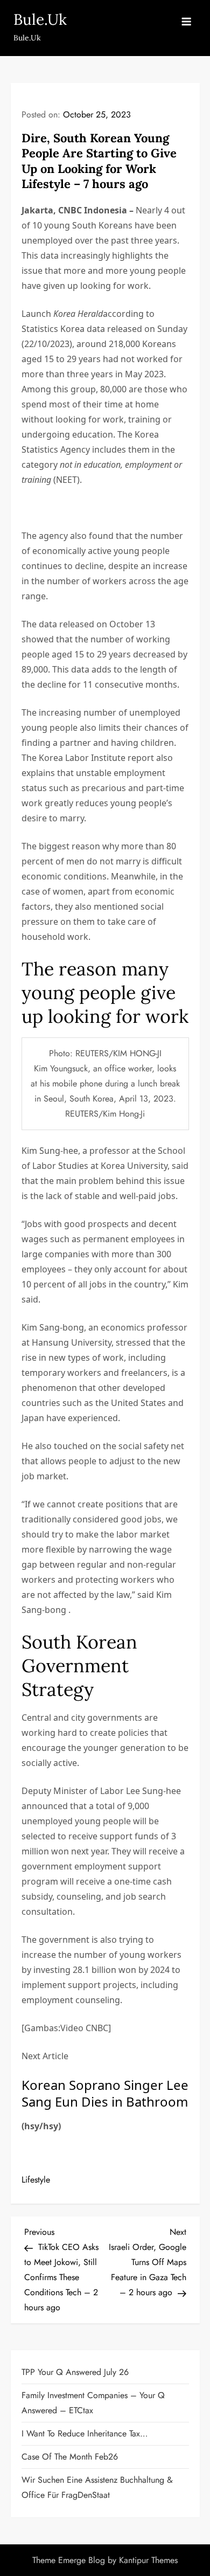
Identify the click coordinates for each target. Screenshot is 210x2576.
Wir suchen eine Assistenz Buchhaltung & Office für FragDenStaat (97, 2487)
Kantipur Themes (148, 2560)
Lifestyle (36, 2180)
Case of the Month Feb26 (70, 2457)
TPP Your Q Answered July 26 (75, 2372)
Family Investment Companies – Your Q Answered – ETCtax (93, 2403)
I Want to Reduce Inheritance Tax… (85, 2433)
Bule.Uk (40, 19)
